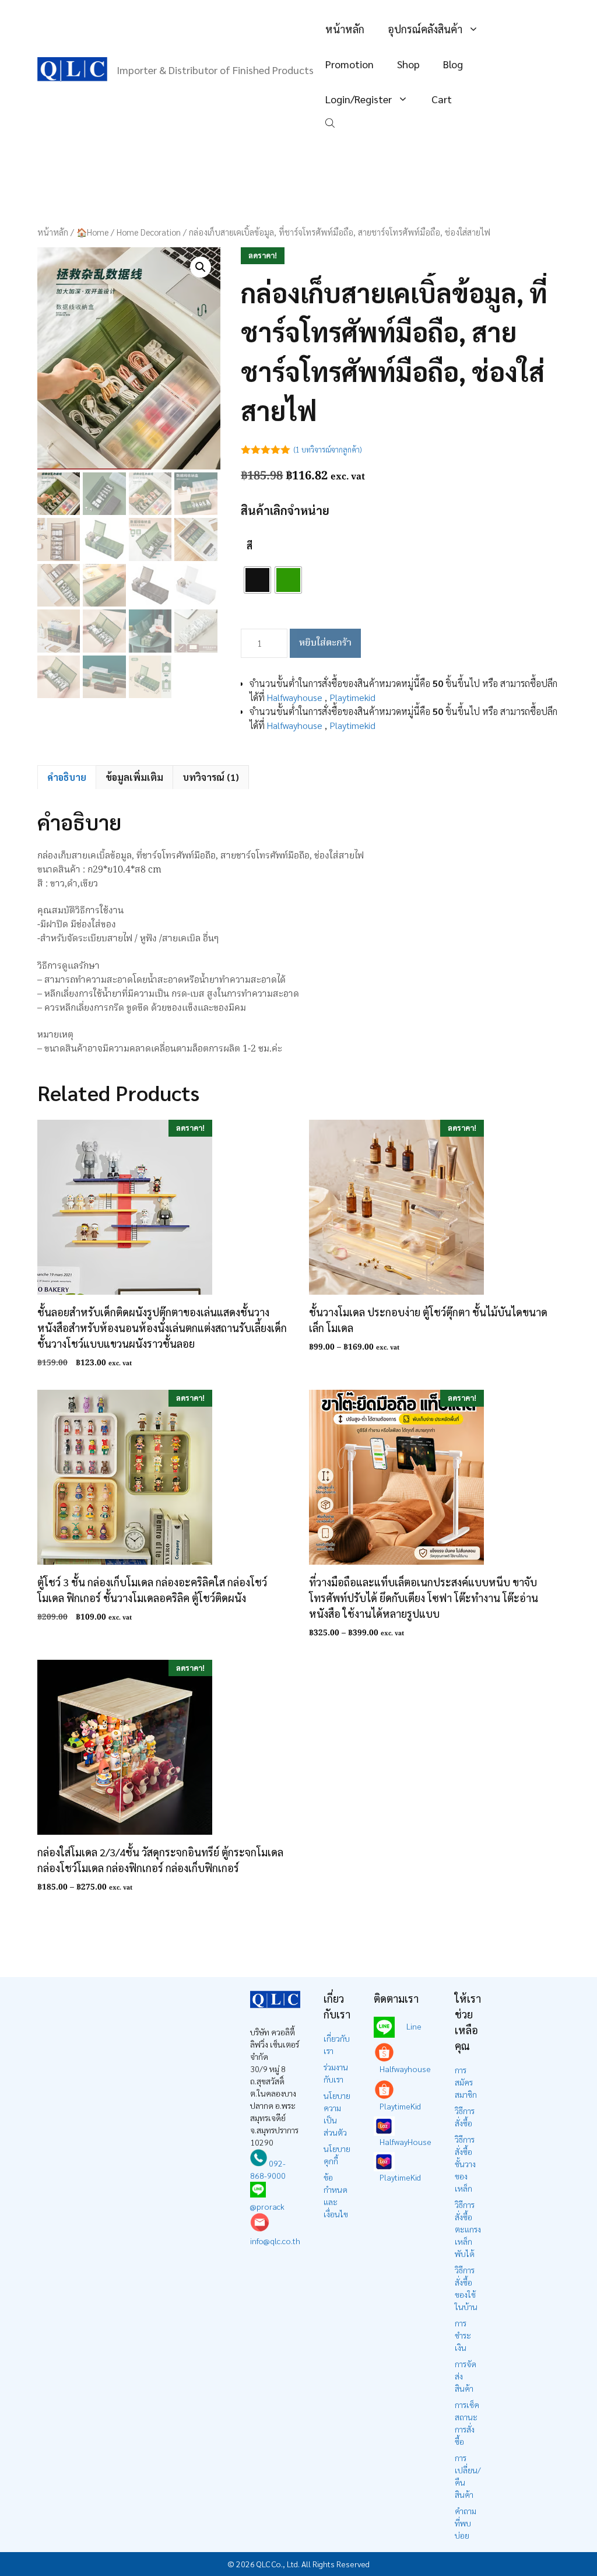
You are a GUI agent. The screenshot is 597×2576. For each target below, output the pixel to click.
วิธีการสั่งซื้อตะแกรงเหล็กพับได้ (468, 2229)
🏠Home (92, 232)
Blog (453, 64)
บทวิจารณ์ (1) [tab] (211, 777)
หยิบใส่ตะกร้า (325, 643)
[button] (201, 267)
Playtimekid (352, 697)
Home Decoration (149, 232)
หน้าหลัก (345, 29)
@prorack (267, 2206)
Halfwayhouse (295, 697)
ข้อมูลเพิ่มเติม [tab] (134, 777)
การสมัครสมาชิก (466, 2082)
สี (250, 546)
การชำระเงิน (463, 2335)
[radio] (257, 580)
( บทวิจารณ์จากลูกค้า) (328, 449)
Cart (442, 99)
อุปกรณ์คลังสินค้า (425, 29)
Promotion (350, 64)
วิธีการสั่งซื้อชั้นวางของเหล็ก (465, 2164)
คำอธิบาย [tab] (67, 777)
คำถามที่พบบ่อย (466, 2523)
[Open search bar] (331, 122)
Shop (408, 64)
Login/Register (359, 99)
